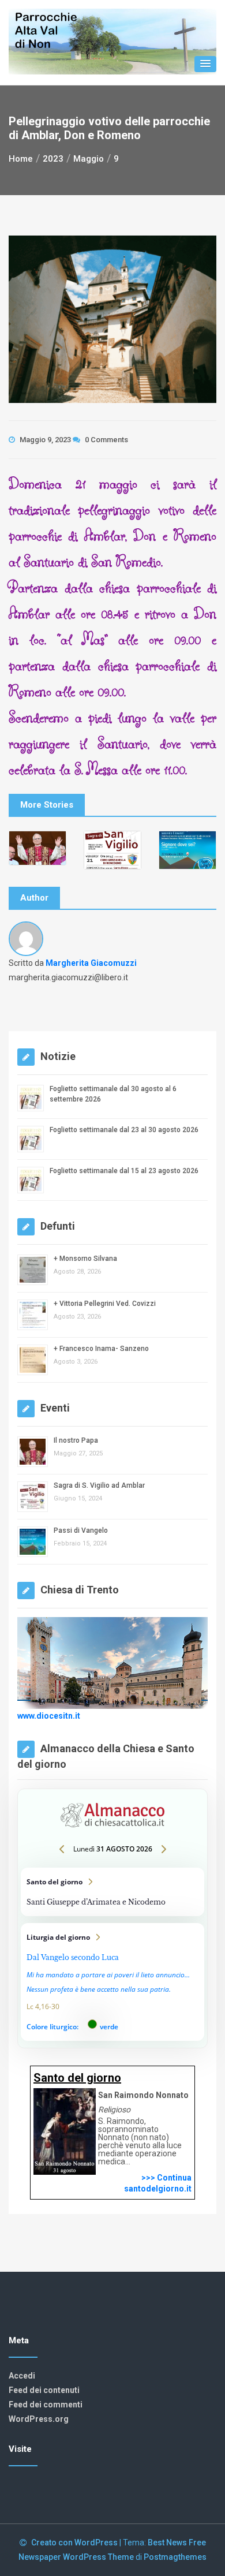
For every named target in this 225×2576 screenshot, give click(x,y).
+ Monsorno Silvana (85, 1259)
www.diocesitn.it (49, 1716)
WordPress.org (39, 2419)
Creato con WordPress (75, 2543)
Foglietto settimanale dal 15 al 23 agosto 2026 (124, 1171)
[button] (205, 64)
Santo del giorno (112, 1892)
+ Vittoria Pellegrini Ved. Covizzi (105, 1304)
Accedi (22, 2376)
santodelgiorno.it (158, 2189)
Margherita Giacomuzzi (91, 963)
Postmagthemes (175, 2557)
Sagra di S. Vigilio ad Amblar (99, 1485)
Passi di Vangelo (81, 1530)
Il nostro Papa (76, 1440)
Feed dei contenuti (44, 2390)
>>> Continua (166, 2178)
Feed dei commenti (46, 2405)
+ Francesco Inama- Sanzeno (101, 1349)
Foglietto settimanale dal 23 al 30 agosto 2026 (124, 1130)
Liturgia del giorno (112, 1982)
